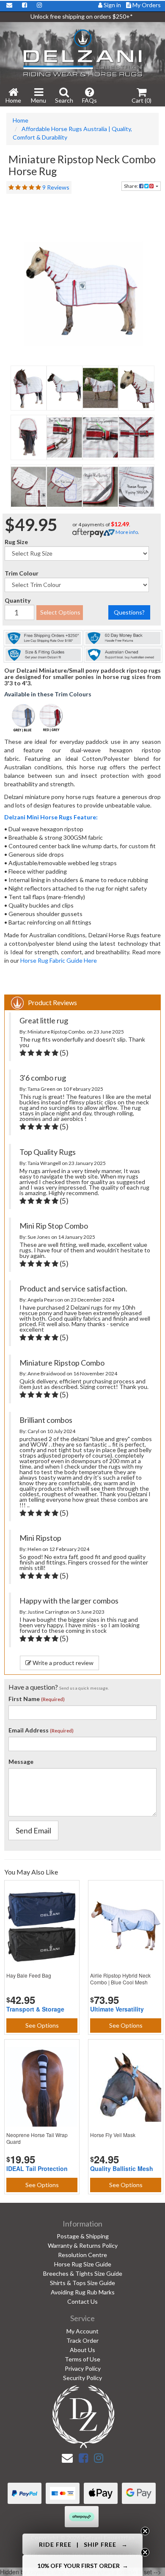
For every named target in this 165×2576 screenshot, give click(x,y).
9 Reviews (56, 187)
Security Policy (82, 2378)
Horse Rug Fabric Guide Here (59, 960)
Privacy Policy (83, 2368)
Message (21, 1762)
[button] (82, 2544)
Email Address (29, 1730)
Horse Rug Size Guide (83, 2264)
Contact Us (82, 2301)
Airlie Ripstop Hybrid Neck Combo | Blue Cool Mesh (120, 1979)
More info (126, 532)
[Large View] (29, 388)
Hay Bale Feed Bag (29, 1975)
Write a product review (62, 1663)
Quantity (18, 600)
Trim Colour (22, 573)
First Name (24, 1699)
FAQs (89, 100)
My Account (82, 2331)
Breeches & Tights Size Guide (83, 2273)
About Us (82, 2350)
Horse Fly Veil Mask (113, 2135)
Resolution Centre (82, 2255)
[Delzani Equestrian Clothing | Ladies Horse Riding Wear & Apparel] (82, 52)
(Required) (53, 1699)
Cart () (142, 100)
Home (13, 100)
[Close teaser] (145, 2531)
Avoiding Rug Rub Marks (83, 2292)
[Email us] (67, 2458)
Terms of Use (82, 2359)
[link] (83, 2458)
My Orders (146, 5)
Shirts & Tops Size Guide (82, 2283)
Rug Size (16, 542)
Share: (132, 186)
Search (64, 100)
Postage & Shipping (83, 2236)
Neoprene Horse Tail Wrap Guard (37, 2138)
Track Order (82, 2340)
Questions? (129, 612)
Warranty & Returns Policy (83, 2245)
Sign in (112, 5)
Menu (38, 100)
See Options (42, 2025)
